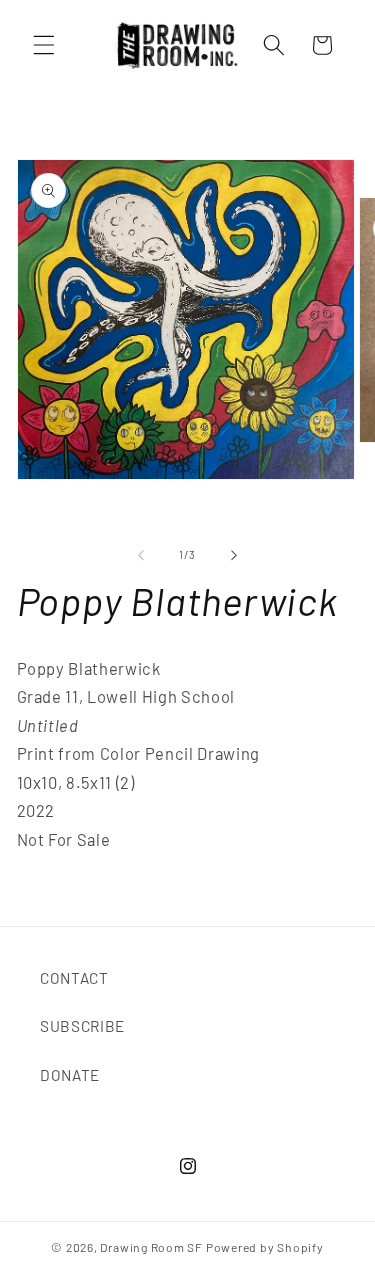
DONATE (70, 1075)
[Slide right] (234, 555)
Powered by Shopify (265, 1247)
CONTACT (74, 978)
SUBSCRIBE (82, 1026)
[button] (44, 45)
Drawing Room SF (151, 1247)
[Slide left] (141, 555)
